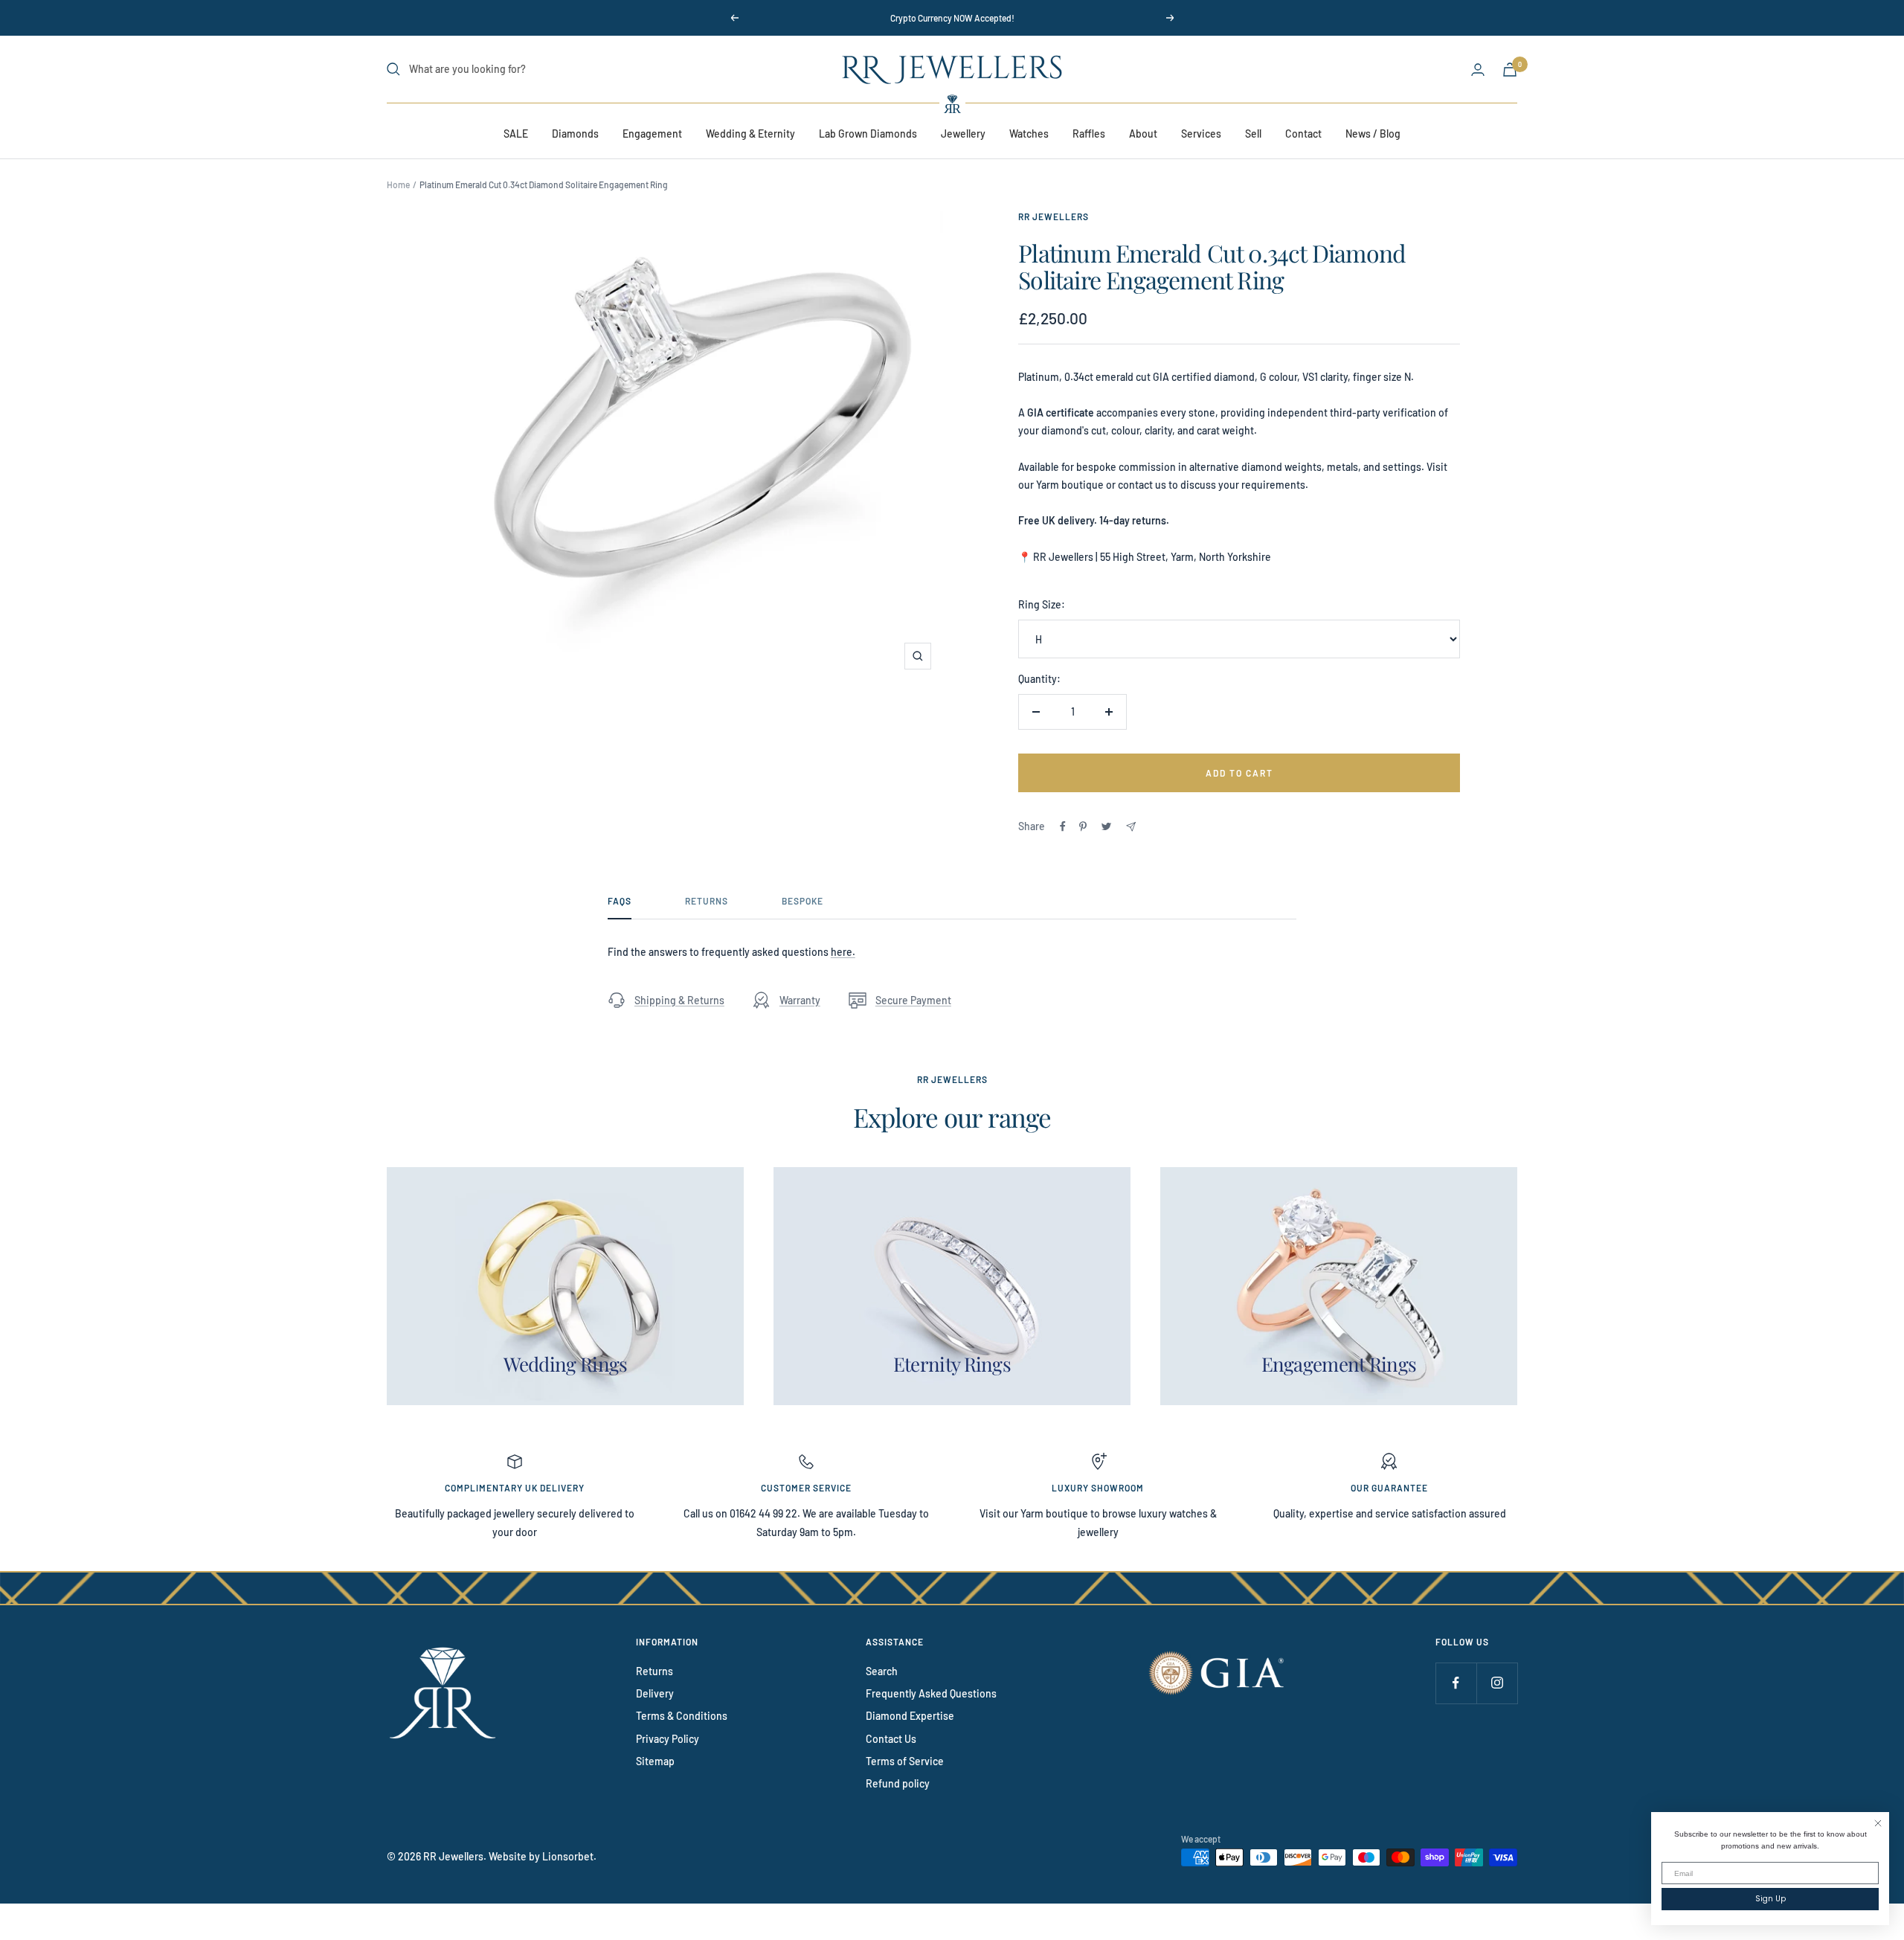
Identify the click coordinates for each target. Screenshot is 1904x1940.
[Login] (1478, 70)
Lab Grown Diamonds (868, 134)
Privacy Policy (668, 1739)
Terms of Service (905, 1761)
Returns (707, 901)
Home (398, 184)
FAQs (620, 901)
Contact (1303, 134)
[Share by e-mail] (1131, 827)
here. (843, 952)
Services (1201, 134)
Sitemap (655, 1761)
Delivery (655, 1693)
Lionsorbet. (569, 1856)
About (1143, 134)
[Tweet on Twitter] (1106, 826)
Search (882, 1671)
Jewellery (963, 134)
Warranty (800, 1000)
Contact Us (891, 1739)
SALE (516, 134)
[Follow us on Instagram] (1497, 1683)
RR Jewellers (1054, 216)
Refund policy (898, 1783)
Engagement (652, 134)
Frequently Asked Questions (931, 1693)
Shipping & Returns (679, 1000)
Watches (1029, 134)
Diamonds (575, 134)
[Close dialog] (1878, 1823)
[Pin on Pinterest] (1083, 826)
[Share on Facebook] (1063, 826)
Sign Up (1770, 1899)
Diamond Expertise (910, 1716)
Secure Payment (913, 1000)
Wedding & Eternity (750, 134)
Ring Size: (1042, 604)
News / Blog (1373, 134)
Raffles (1089, 134)
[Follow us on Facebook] (1456, 1683)
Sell (1253, 134)
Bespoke (803, 901)
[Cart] (1510, 70)
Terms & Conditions (682, 1716)
